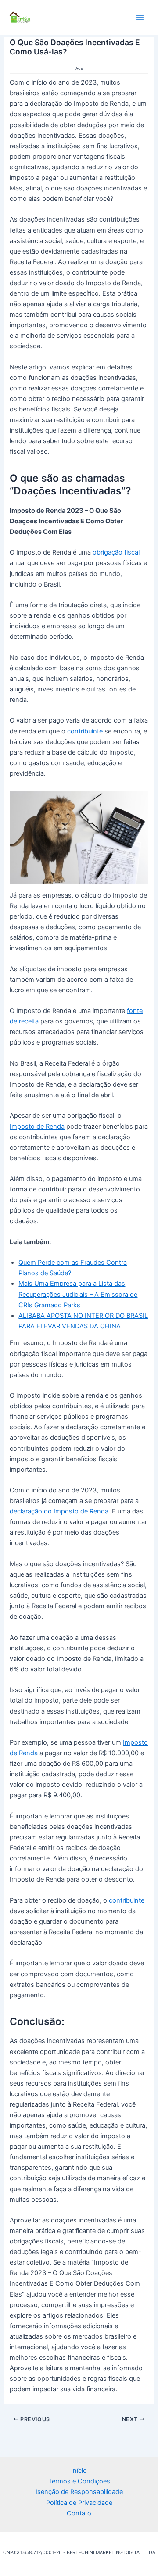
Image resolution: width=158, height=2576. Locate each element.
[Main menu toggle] (140, 18)
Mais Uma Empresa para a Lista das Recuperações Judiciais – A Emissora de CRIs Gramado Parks (78, 1294)
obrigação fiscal (116, 552)
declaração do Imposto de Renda (59, 1511)
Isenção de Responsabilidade (79, 2492)
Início (79, 2471)
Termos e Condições (79, 2482)
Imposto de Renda (37, 1127)
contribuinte (85, 731)
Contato (79, 2513)
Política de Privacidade (79, 2503)
